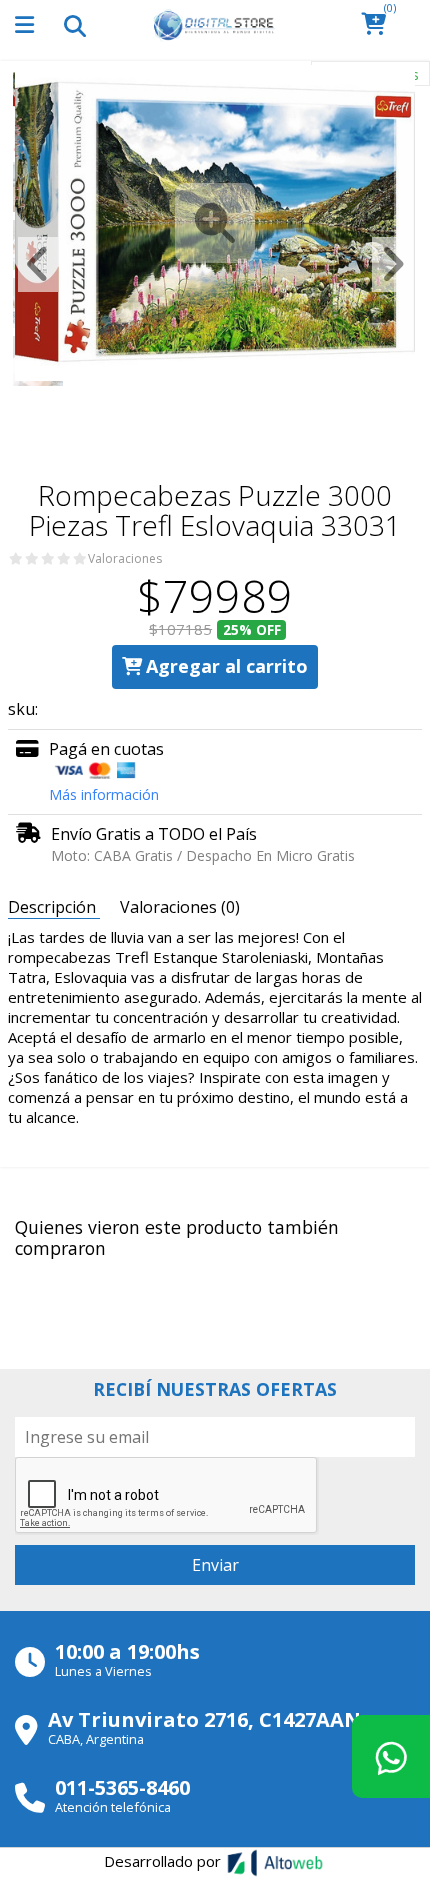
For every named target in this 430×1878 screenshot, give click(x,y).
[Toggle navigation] (74, 25)
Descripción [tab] (54, 907)
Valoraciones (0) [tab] (180, 907)
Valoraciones (125, 559)
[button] (379, 25)
